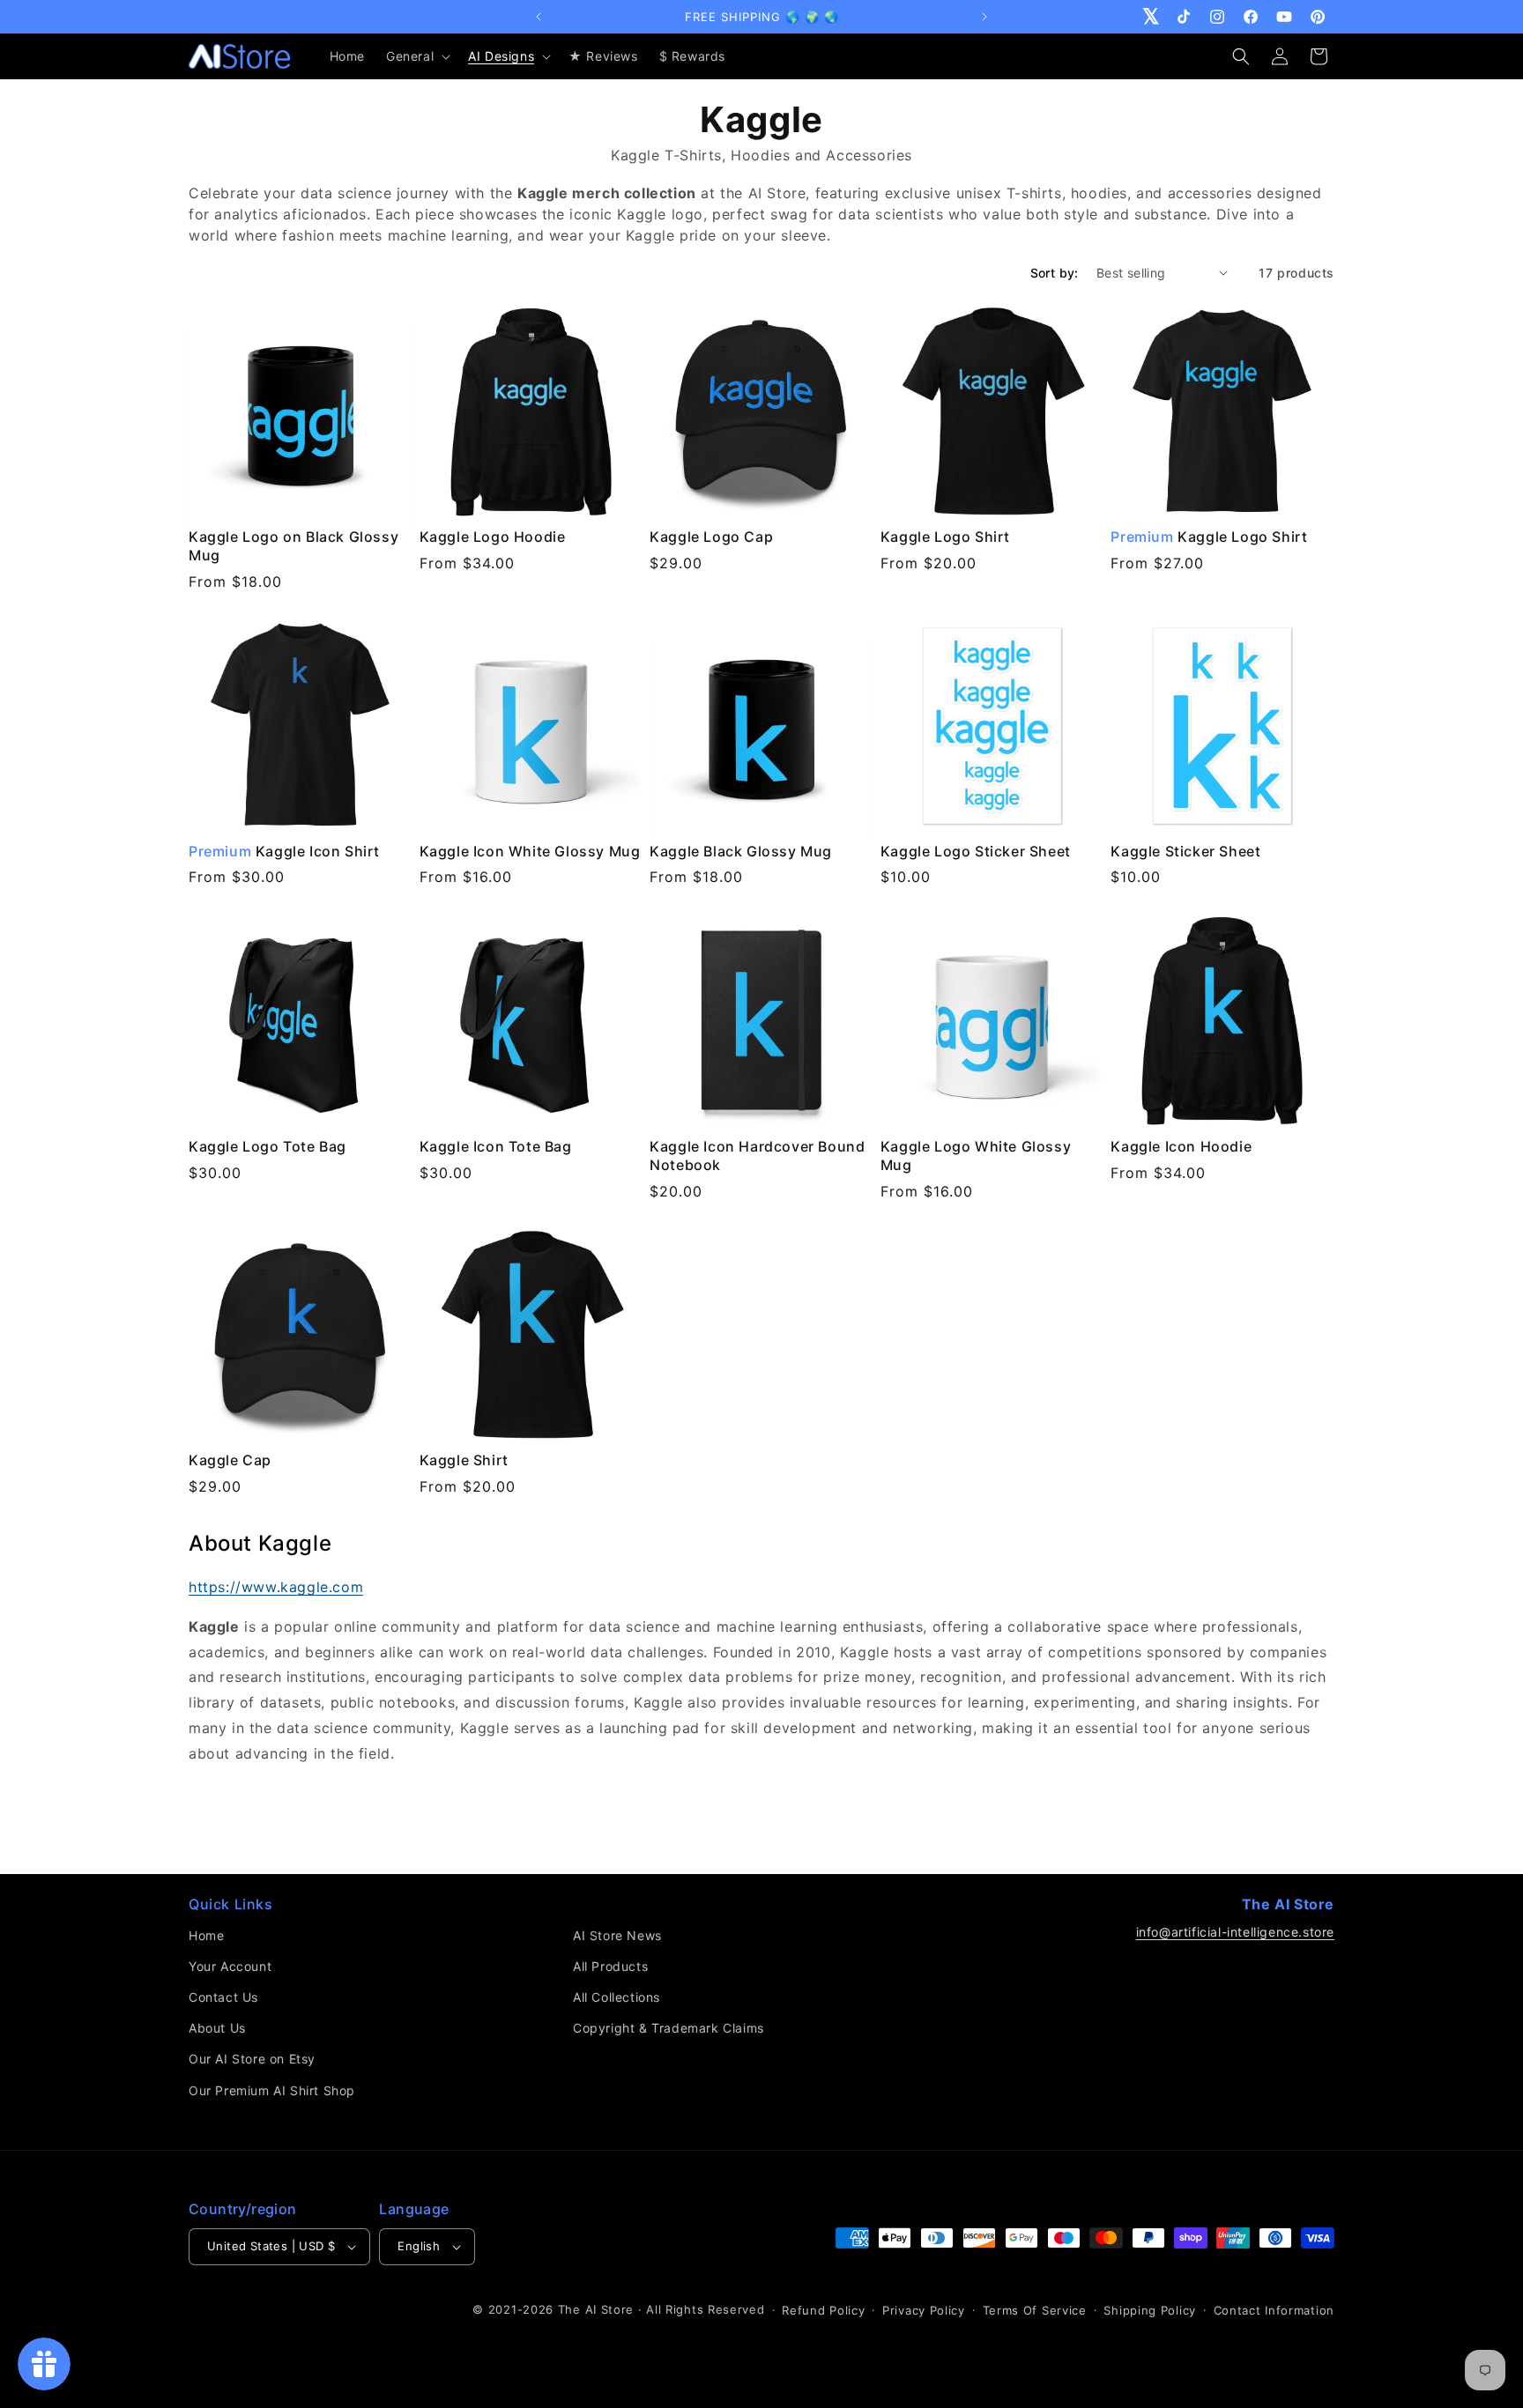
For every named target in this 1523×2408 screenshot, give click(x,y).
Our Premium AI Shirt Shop (272, 2090)
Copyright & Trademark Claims (669, 2028)
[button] (416, 56)
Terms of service (1035, 2310)
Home (206, 1935)
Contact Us (223, 1997)
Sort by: (1055, 273)
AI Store (610, 2309)
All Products (610, 1966)
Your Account (230, 1966)
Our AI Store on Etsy (252, 2059)
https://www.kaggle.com (276, 1587)
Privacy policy (924, 2310)
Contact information (1274, 2310)
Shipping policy (1150, 2310)
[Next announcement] (984, 17)
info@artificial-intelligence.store (1235, 1932)
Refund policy (823, 2310)
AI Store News (617, 1935)
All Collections (617, 1997)
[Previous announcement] (539, 17)
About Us (217, 2028)
